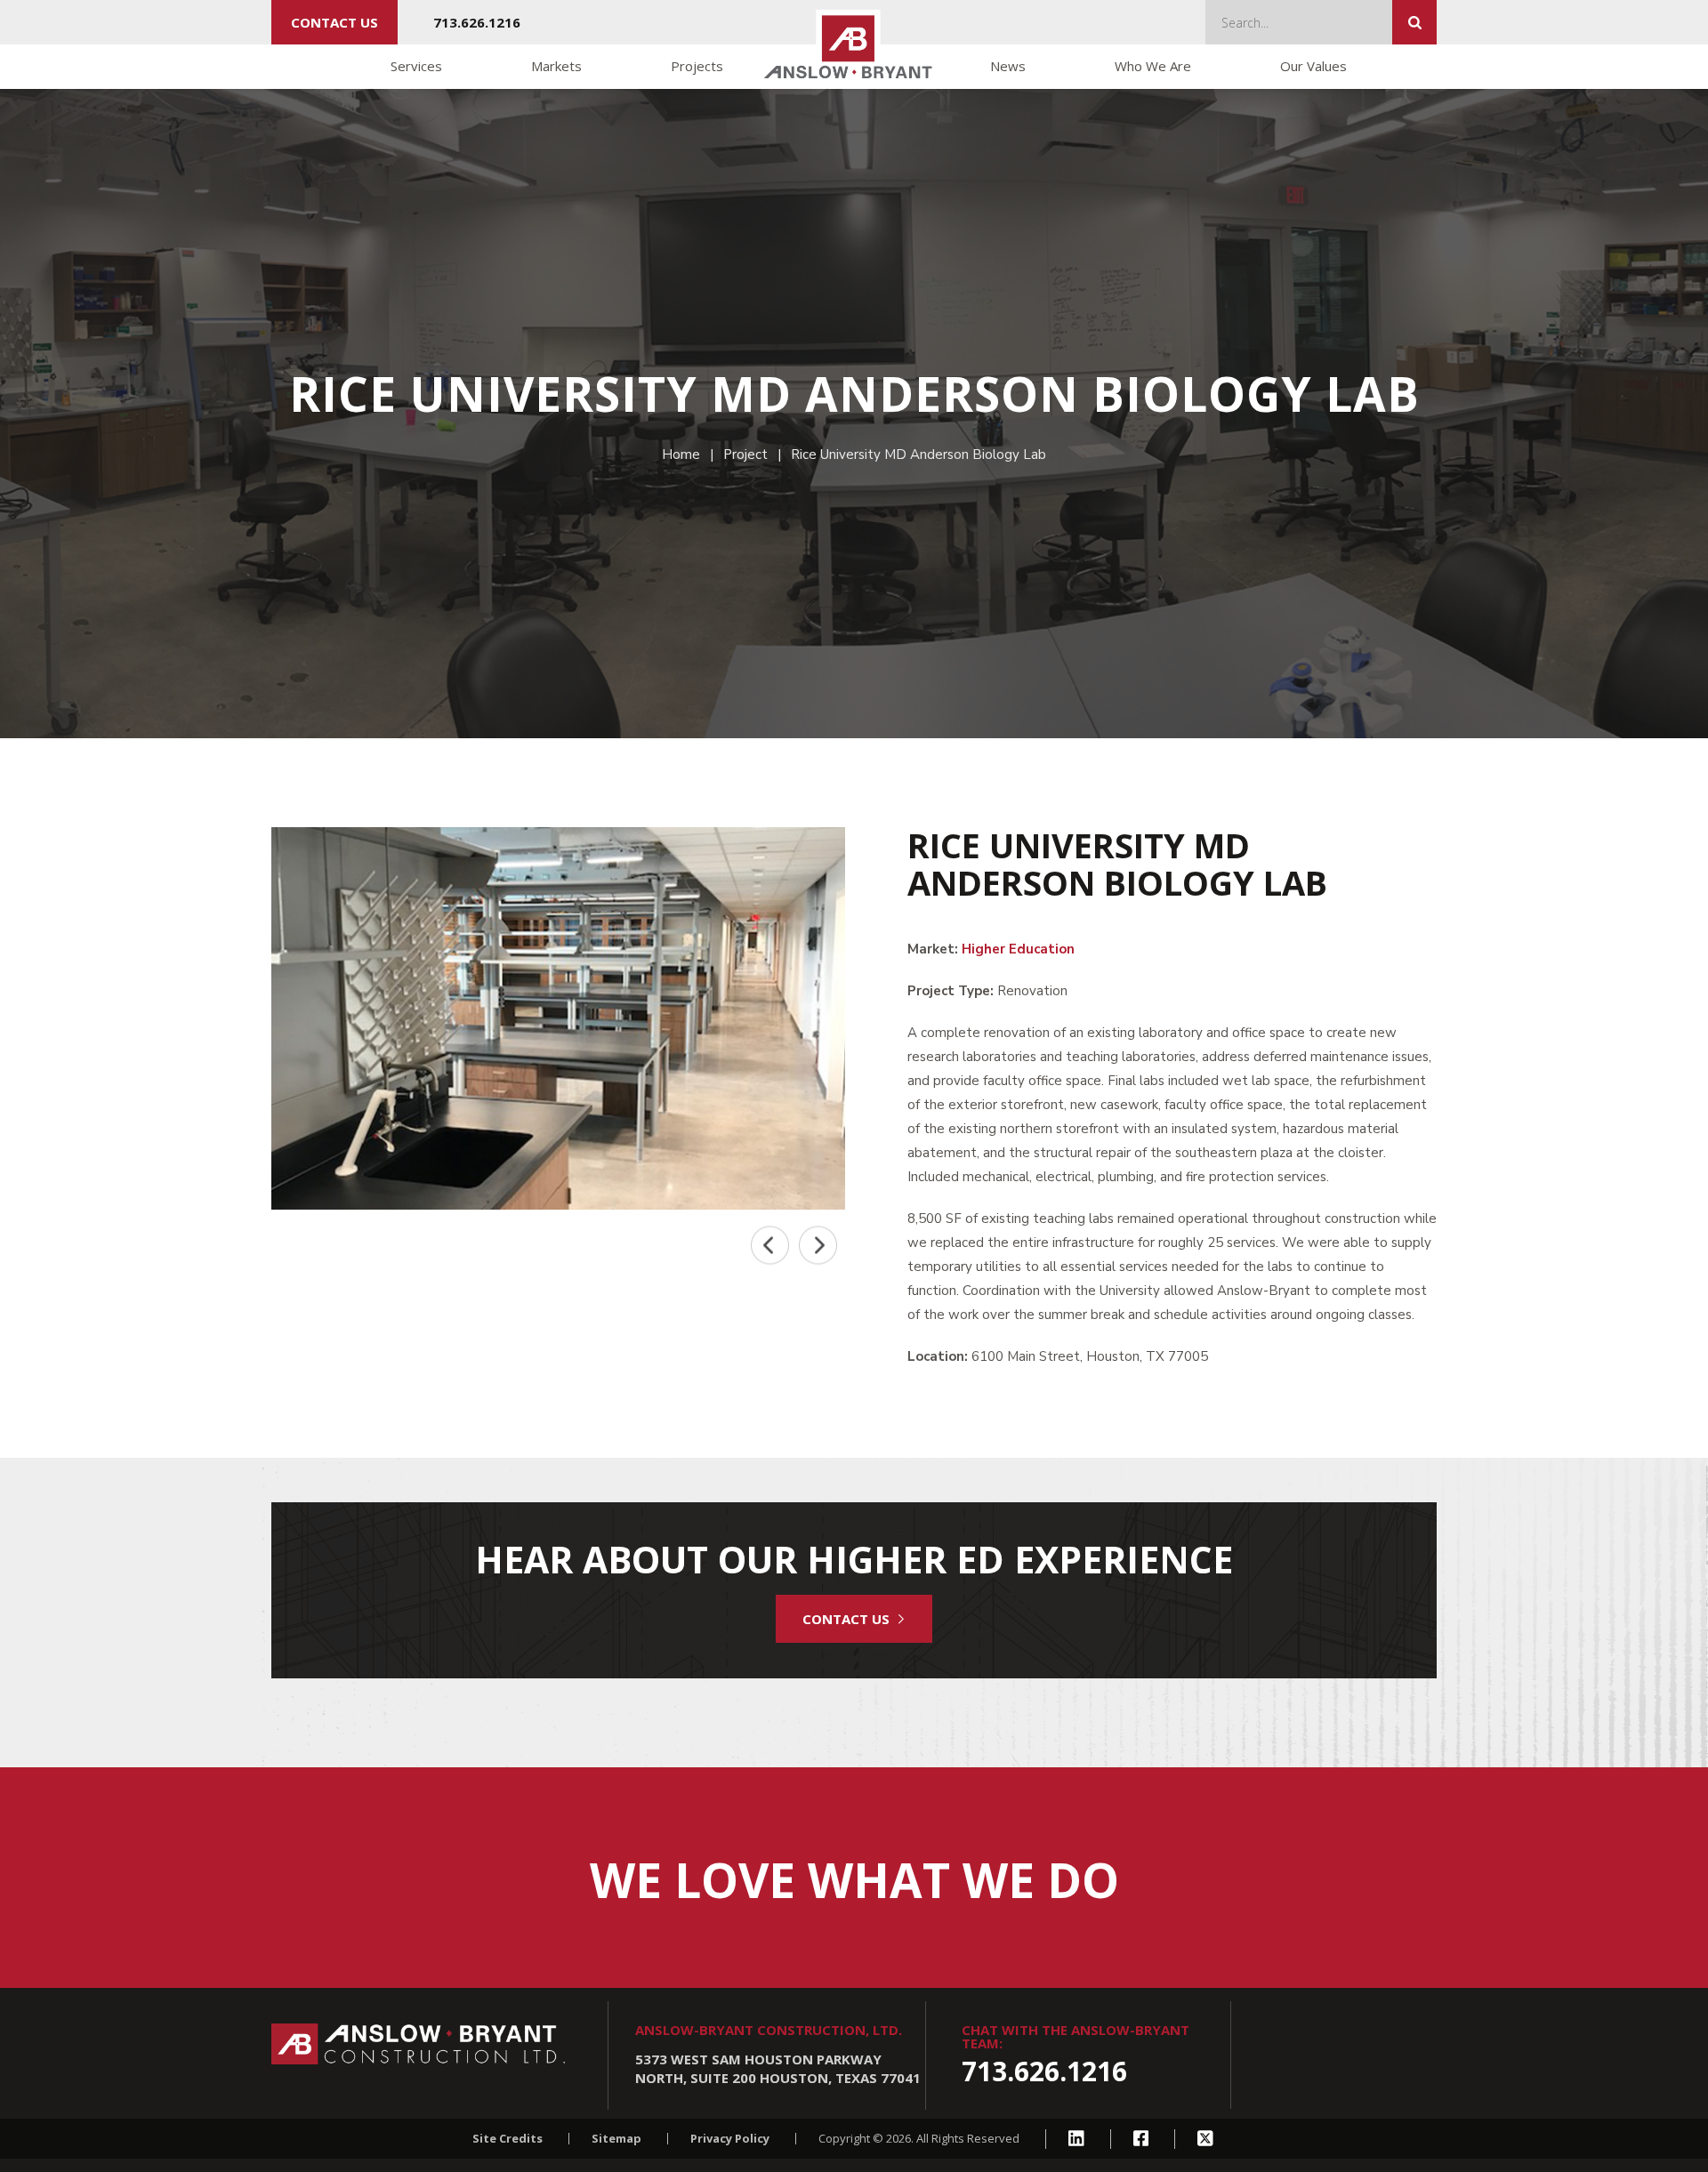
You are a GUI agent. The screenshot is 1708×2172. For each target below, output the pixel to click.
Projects (697, 66)
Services (416, 66)
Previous (770, 1246)
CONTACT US (846, 1619)
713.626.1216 (477, 22)
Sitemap (616, 2138)
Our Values (1313, 66)
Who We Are (1153, 66)
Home (681, 455)
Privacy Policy (730, 2138)
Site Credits (508, 2138)
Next (818, 1246)
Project (745, 455)
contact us (334, 22)
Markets (556, 66)
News (1008, 66)
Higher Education (1018, 949)
